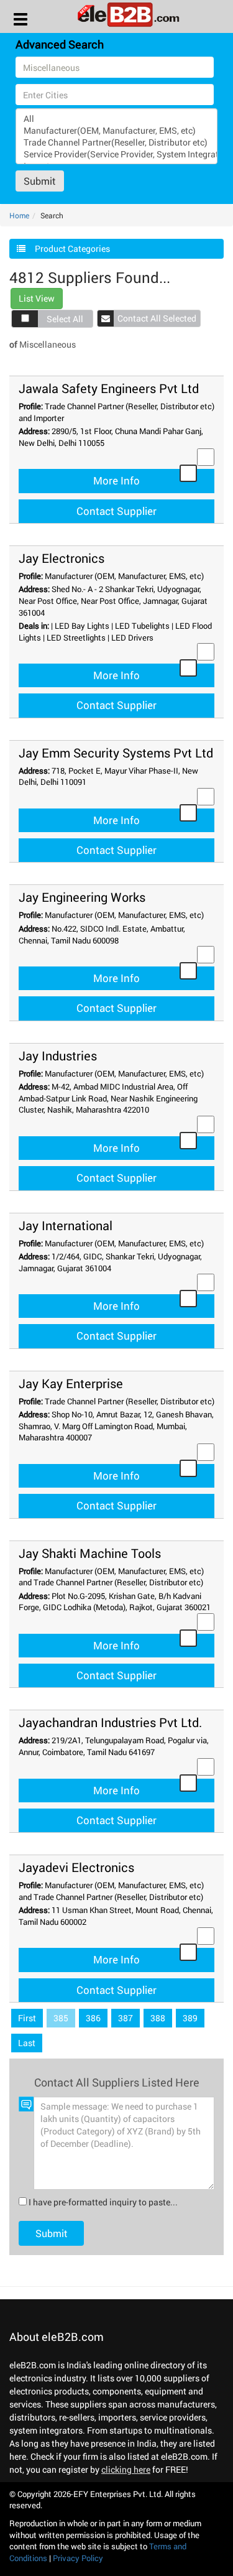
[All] (116, 118)
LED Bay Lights (82, 626)
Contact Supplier (116, 511)
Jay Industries (58, 1055)
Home (19, 215)
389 (190, 2018)
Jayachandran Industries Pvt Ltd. (110, 1722)
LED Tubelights (142, 626)
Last (27, 2043)
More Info (116, 480)
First (27, 2018)
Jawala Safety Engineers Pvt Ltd (109, 388)
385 (61, 2018)
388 (158, 2018)
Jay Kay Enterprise (71, 1383)
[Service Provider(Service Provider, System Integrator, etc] (116, 154)
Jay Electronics (62, 558)
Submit (40, 181)
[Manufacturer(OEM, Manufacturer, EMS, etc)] (116, 130)
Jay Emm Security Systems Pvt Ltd (116, 753)
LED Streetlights (76, 637)
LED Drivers (132, 637)
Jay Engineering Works (82, 897)
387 (126, 2018)
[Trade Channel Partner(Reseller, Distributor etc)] (116, 142)
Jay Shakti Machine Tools (90, 1553)
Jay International (66, 1225)
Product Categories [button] (72, 248)
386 (93, 2018)
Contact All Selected (157, 318)
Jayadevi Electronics (76, 1867)
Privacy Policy (78, 2558)
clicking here (126, 2469)
